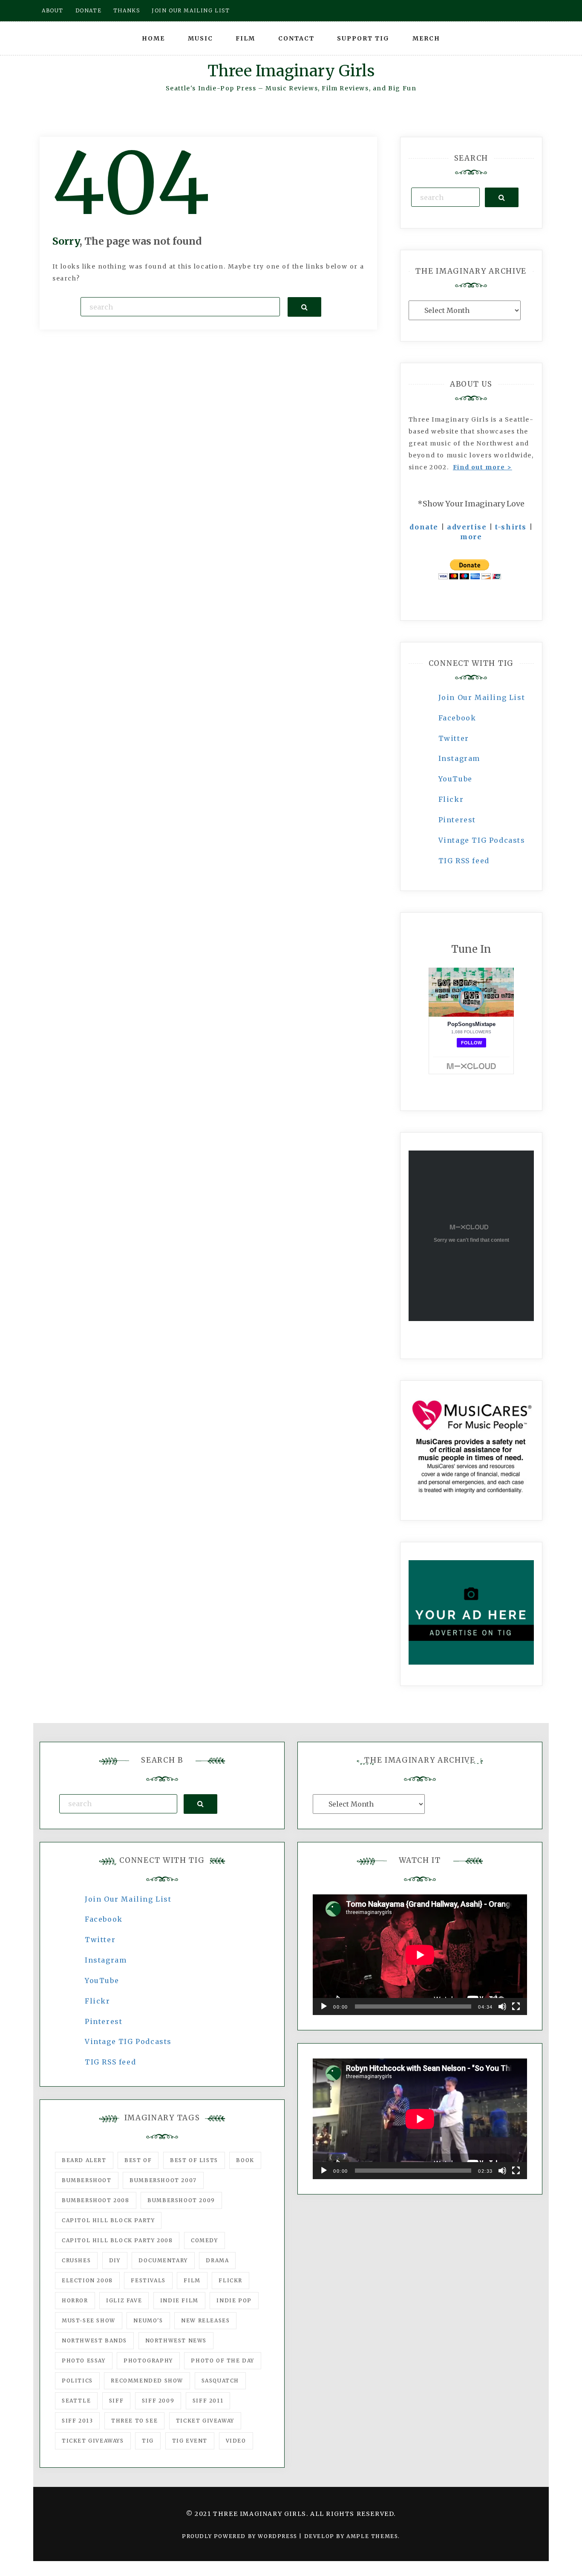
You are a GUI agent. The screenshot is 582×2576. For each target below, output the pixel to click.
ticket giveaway (205, 2421)
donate (424, 527)
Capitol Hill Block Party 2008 (117, 2240)
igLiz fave (124, 2300)
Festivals (148, 2280)
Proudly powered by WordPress (241, 2536)
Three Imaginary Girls (291, 71)
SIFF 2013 (77, 2421)
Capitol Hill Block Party (108, 2220)
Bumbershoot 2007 (163, 2180)
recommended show (147, 2381)
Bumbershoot (87, 2180)
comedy (205, 2240)
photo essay (84, 2361)
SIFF (116, 2401)
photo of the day (223, 2361)
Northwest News (176, 2340)
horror (75, 2300)
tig (148, 2441)
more (471, 537)
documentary (163, 2260)
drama (217, 2260)
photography (148, 2361)
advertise (467, 527)
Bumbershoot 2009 (181, 2200)
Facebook (457, 718)
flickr (230, 2280)
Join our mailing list (191, 10)
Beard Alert (84, 2160)
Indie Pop (234, 2300)
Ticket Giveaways (93, 2441)
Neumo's (148, 2320)
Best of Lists (194, 2160)
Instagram (459, 758)
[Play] (324, 2006)
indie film (179, 2300)
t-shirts (511, 527)
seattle (76, 2401)
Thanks (127, 10)
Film (245, 38)
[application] (420, 1955)
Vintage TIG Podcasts (482, 840)
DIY (115, 2260)
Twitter (454, 738)
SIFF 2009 (158, 2401)
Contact (296, 38)
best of (138, 2160)
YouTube (455, 779)
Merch (426, 38)
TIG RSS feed (464, 861)
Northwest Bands (94, 2340)
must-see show (89, 2320)
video (236, 2441)
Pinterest (457, 820)
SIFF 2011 (208, 2401)
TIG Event (190, 2441)
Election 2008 (87, 2280)
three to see (134, 2421)
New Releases (205, 2320)
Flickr (451, 799)
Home (153, 38)
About (53, 10)
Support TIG (363, 38)
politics (77, 2381)
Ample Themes (372, 2536)
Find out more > (483, 467)
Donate (89, 10)
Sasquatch (220, 2381)
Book (245, 2160)
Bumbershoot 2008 (96, 2200)
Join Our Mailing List (482, 697)
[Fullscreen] (516, 2006)
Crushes (76, 2260)
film (192, 2280)
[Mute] (502, 2006)
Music (200, 38)
